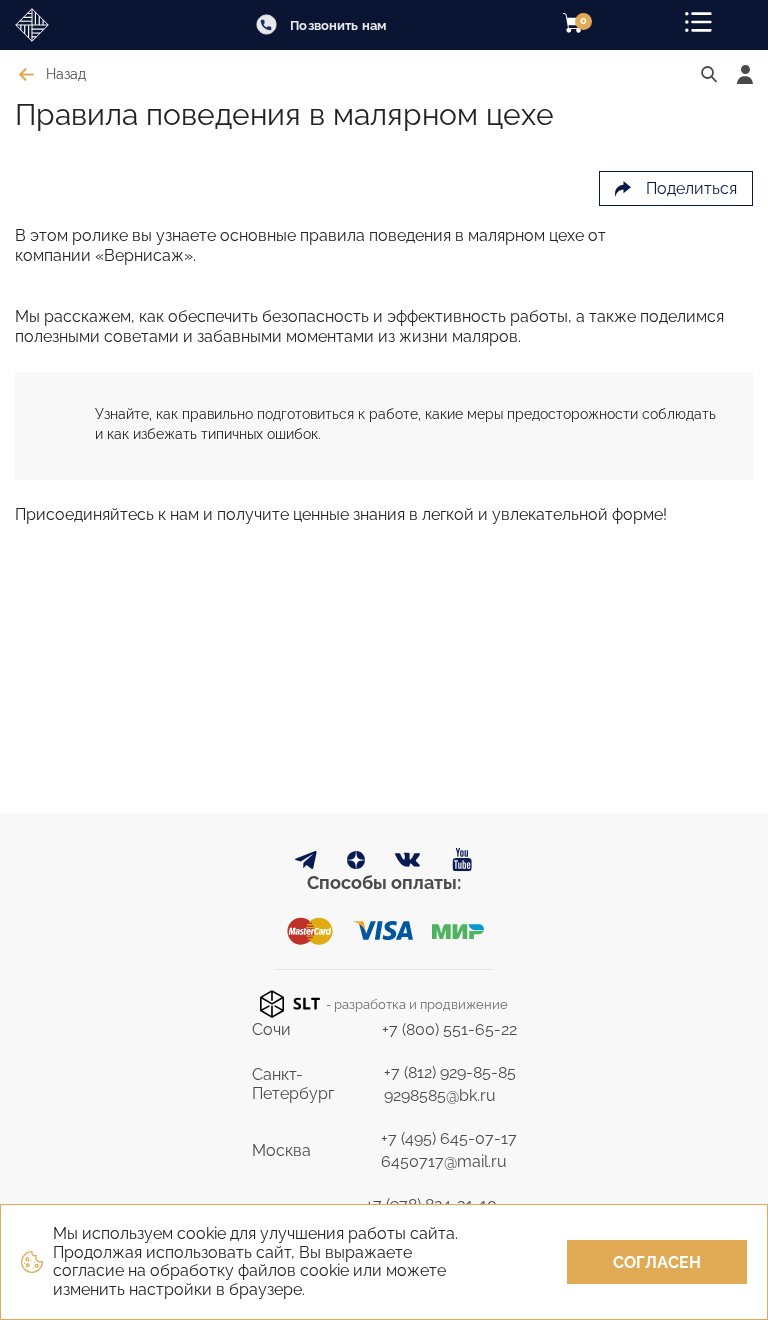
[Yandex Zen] (356, 863)
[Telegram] (306, 863)
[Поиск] (709, 75)
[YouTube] (462, 860)
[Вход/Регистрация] (745, 74)
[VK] (408, 864)
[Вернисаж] (70, 25)
